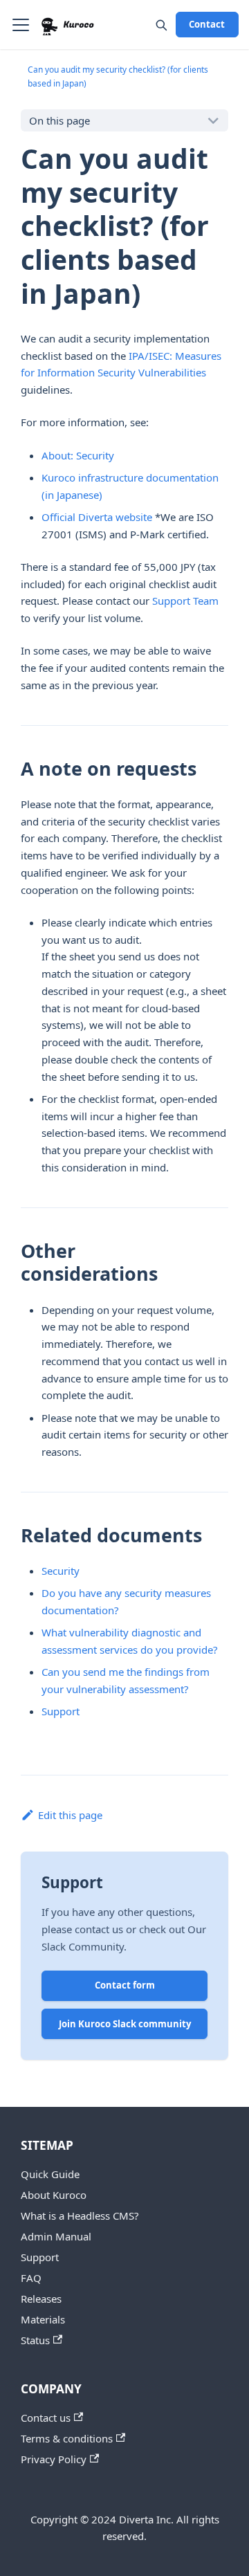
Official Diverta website (97, 517)
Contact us (46, 2418)
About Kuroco (54, 2195)
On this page (59, 120)
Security (61, 1571)
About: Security (78, 455)
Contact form (125, 1985)
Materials (43, 2319)
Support (61, 1711)
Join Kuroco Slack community (125, 2024)
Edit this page (70, 1815)
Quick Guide (50, 2174)
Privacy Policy (54, 2459)
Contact (207, 24)
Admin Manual (56, 2236)
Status (35, 2340)
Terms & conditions (67, 2438)
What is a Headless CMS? (80, 2216)
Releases (41, 2299)
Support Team (185, 601)
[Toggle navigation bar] (21, 25)
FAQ (31, 2278)
